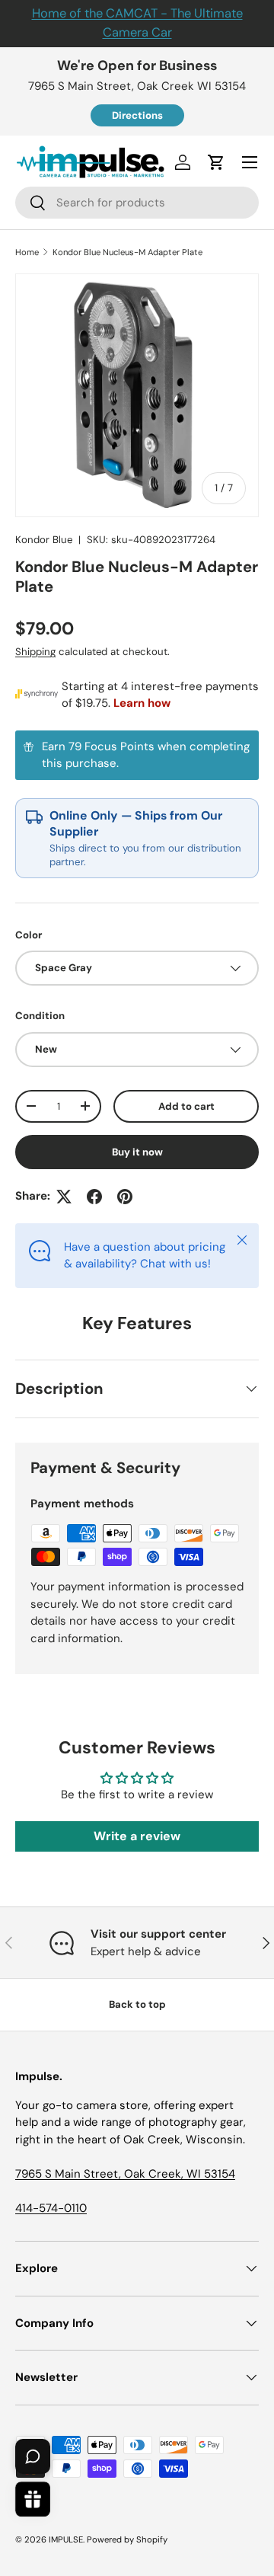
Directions (137, 115)
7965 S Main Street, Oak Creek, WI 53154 (125, 2174)
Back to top (137, 2004)
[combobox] (137, 203)
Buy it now (137, 1152)
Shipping (35, 652)
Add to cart (186, 1106)
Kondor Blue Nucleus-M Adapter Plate (127, 252)
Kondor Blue (44, 540)
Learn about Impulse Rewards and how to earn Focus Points (137, 755)
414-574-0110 (51, 2208)
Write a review (137, 1836)
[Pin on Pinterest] (125, 1197)
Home (27, 252)
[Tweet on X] (64, 1197)
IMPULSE (66, 2539)
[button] (216, 162)
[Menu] (250, 162)
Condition (40, 1016)
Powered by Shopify (127, 2539)
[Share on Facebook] (94, 1197)
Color (29, 935)
